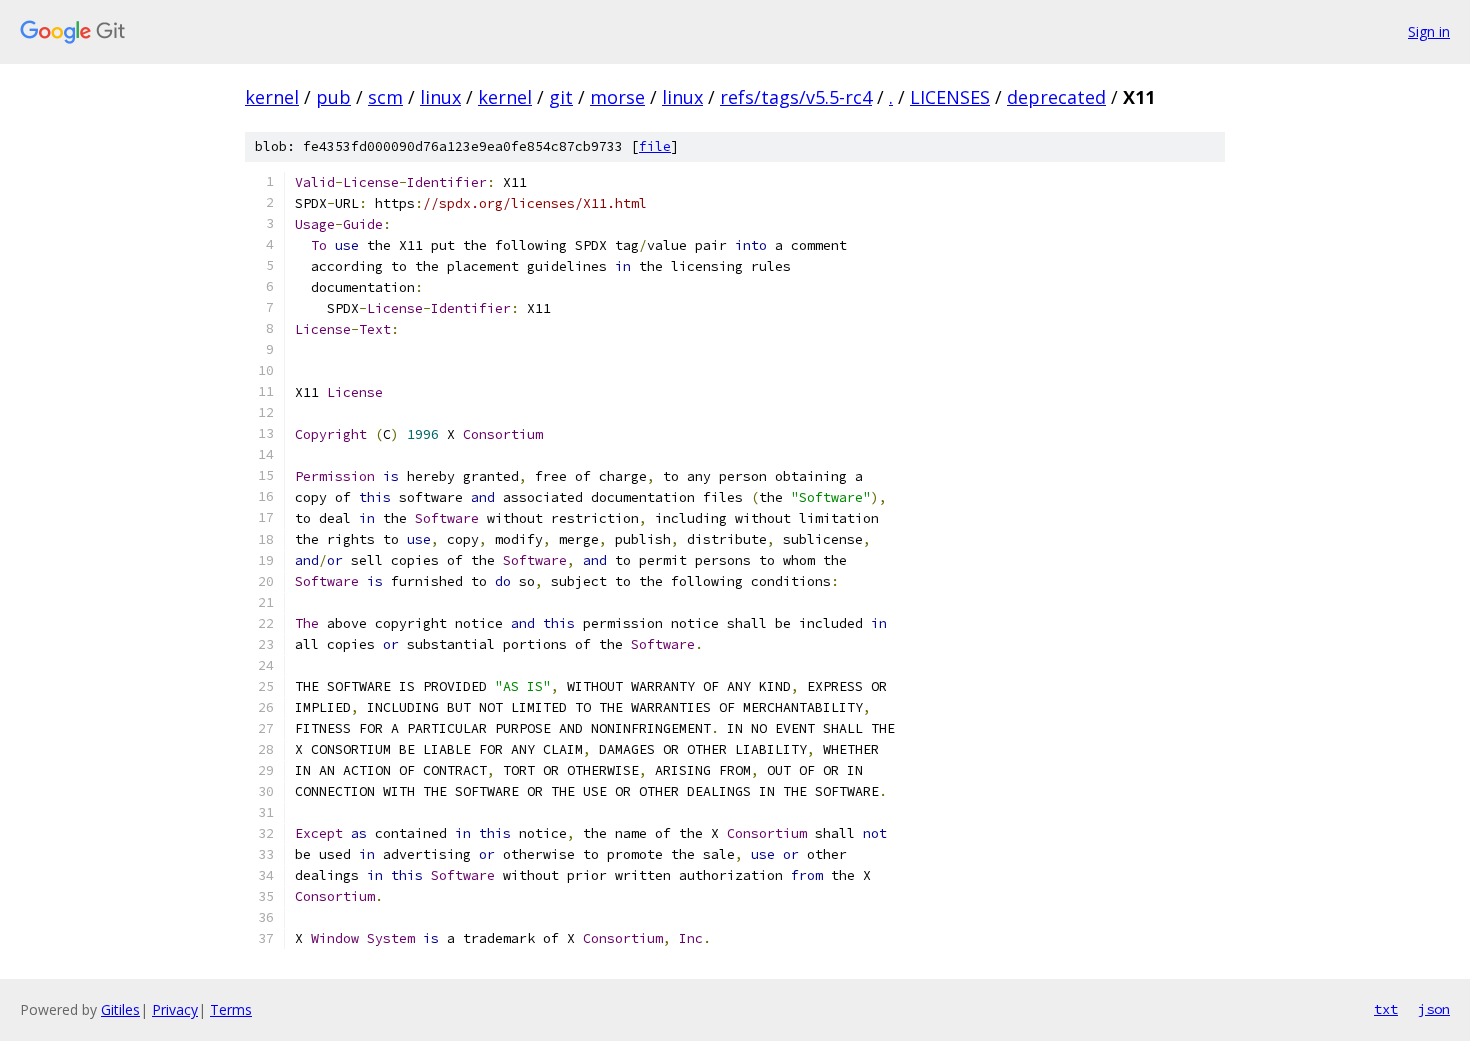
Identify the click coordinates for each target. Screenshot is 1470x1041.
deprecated (1056, 97)
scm (385, 97)
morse (617, 97)
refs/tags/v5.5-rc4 (796, 97)
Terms (231, 1009)
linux (440, 97)
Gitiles (120, 1009)
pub (333, 97)
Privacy (175, 1009)
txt (1386, 1009)
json (1434, 1009)
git (561, 97)
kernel (272, 97)
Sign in (1429, 31)
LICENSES (950, 97)
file (655, 146)
